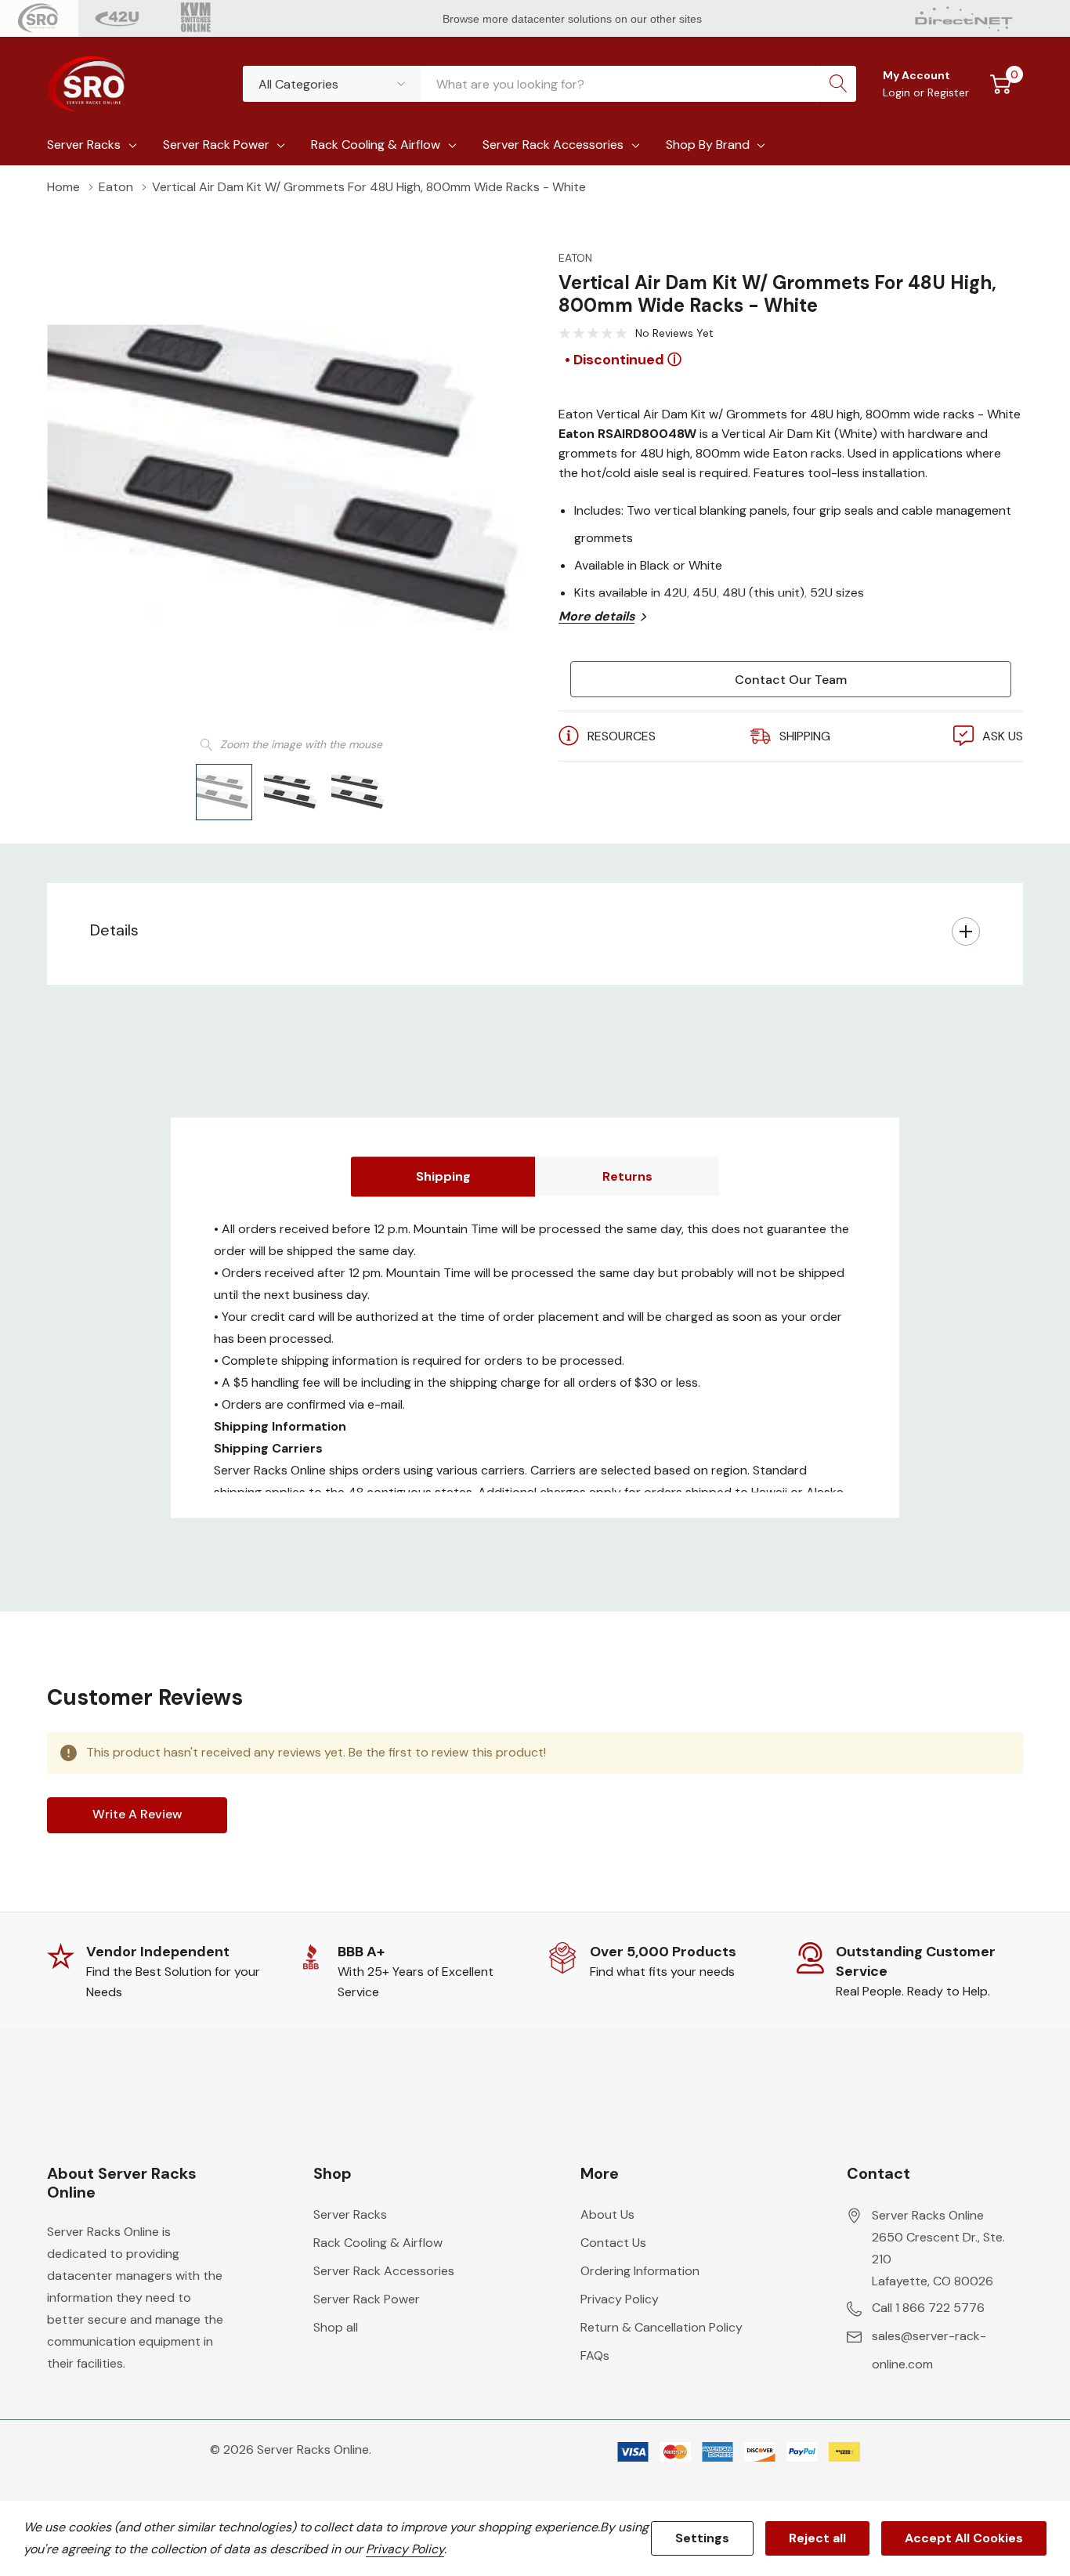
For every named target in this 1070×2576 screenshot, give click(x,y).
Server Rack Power (216, 145)
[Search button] (838, 84)
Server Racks (84, 145)
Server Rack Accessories (553, 145)
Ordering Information (640, 2271)
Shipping (443, 1176)
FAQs (595, 2355)
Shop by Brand (708, 145)
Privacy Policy (620, 2299)
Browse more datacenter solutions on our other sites (574, 19)
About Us (607, 2214)
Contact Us (613, 2243)
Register (948, 92)
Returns (627, 1176)
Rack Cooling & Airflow (376, 145)
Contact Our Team (791, 680)
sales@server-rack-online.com (929, 2350)
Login (898, 92)
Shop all (336, 2327)
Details (114, 930)
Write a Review (137, 1814)
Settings (702, 2538)
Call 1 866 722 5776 (928, 2308)
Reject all (817, 2538)
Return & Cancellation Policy (662, 2327)
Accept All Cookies (964, 2538)
